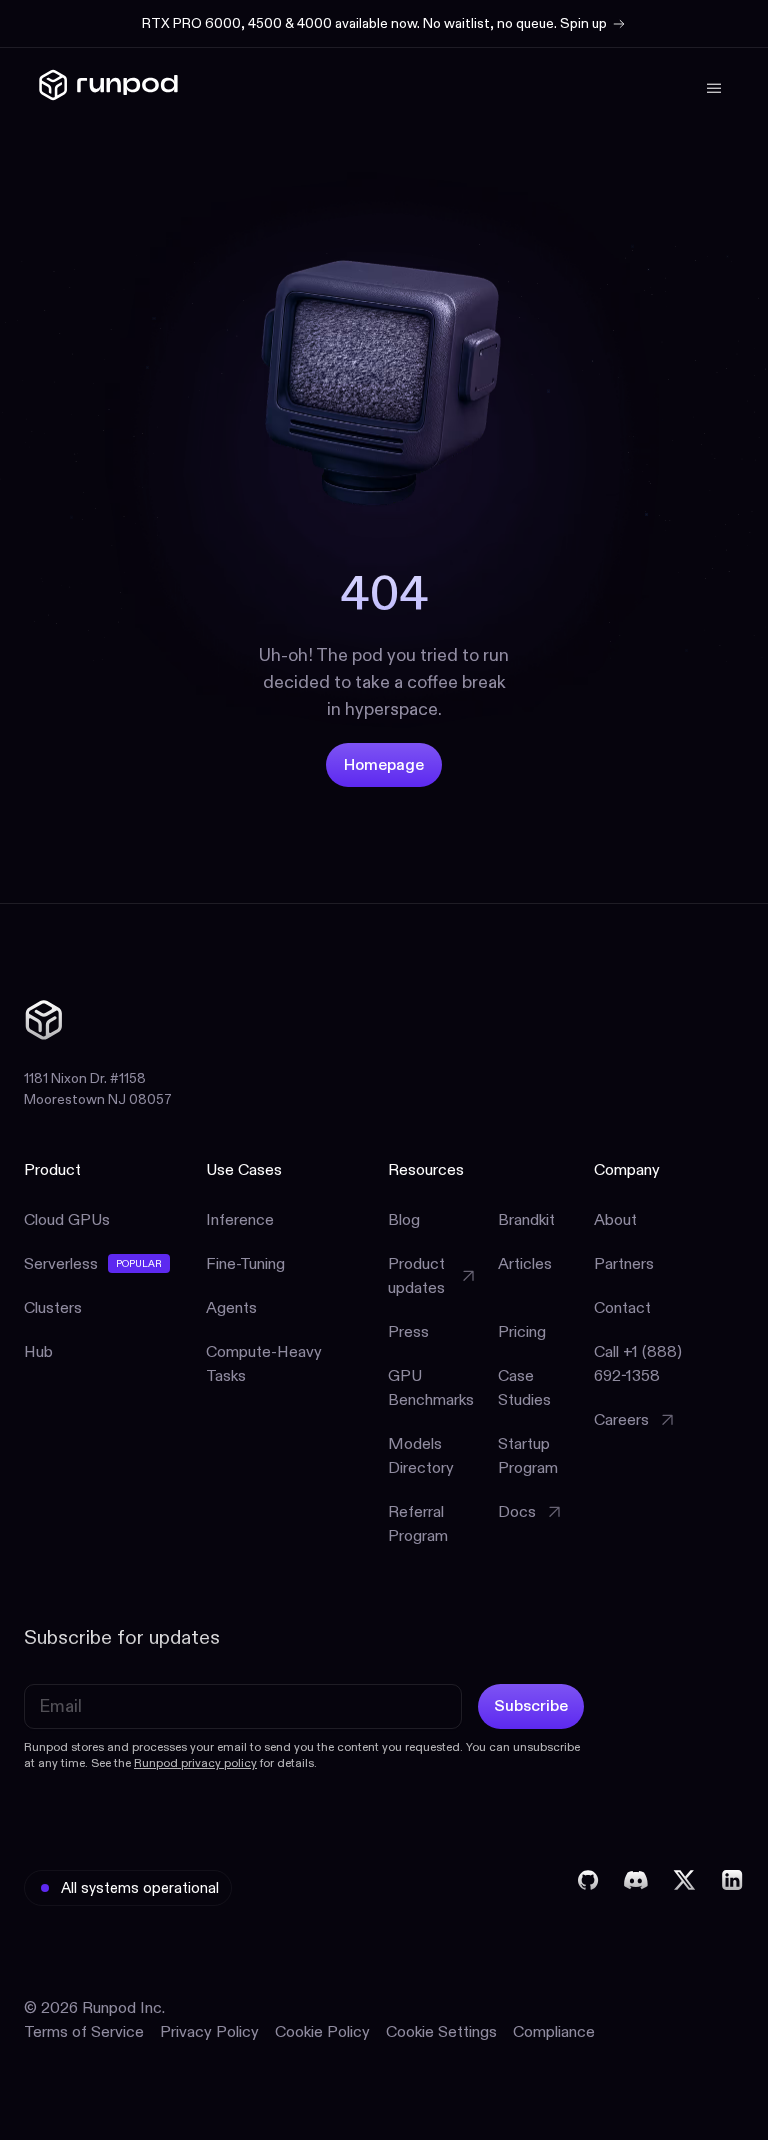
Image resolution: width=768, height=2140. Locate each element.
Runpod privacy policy (195, 1762)
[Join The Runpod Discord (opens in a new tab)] (636, 1880)
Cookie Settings (441, 2031)
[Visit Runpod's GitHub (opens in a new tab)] (588, 1880)
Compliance (554, 2031)
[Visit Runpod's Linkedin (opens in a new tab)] (732, 1880)
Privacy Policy (209, 2031)
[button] (710, 88)
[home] (108, 88)
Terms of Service (84, 2031)
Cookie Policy (322, 2031)
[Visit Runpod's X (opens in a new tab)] (684, 1880)
